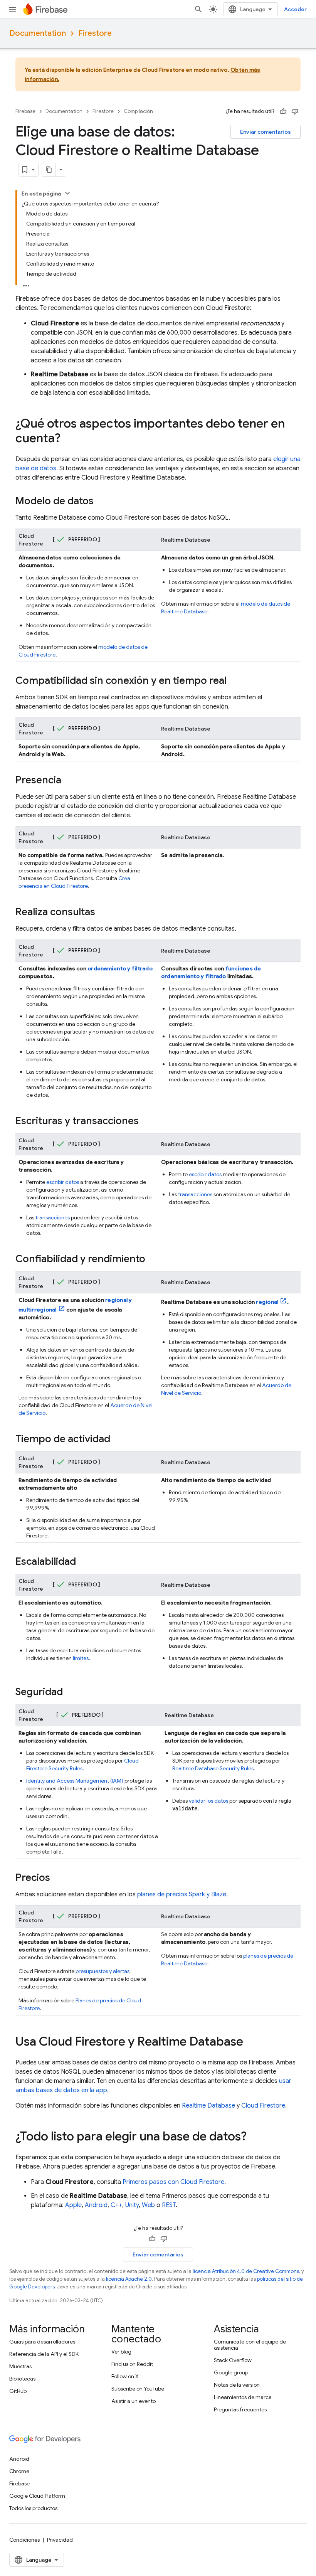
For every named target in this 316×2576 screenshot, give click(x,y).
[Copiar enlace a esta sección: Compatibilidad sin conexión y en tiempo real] (234, 681)
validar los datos (208, 1801)
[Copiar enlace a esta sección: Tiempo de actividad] (118, 1440)
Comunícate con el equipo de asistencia (250, 2345)
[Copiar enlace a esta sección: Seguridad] (71, 1692)
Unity (132, 2205)
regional (267, 1302)
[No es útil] (295, 111)
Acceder (295, 9)
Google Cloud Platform (37, 2496)
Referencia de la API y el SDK (44, 2354)
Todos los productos (33, 2508)
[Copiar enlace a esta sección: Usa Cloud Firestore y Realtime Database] (251, 2042)
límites (81, 1658)
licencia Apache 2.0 (129, 2279)
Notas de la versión (237, 2385)
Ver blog (121, 2352)
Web (148, 2205)
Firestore (95, 33)
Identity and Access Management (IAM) (75, 1781)
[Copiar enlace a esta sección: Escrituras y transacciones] (146, 1121)
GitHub (18, 2391)
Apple (73, 2205)
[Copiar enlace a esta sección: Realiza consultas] (103, 913)
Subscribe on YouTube (138, 2389)
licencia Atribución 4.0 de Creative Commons (246, 2271)
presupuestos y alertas (103, 1971)
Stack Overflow (233, 2360)
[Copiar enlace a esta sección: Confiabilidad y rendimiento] (153, 1259)
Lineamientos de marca (243, 2397)
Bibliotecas (22, 2379)
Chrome (19, 2471)
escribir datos (63, 1182)
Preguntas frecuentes (240, 2409)
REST (169, 2205)
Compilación (138, 111)
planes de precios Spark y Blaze (182, 1894)
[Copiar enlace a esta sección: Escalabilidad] (84, 1562)
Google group (231, 2372)
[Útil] (283, 111)
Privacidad (60, 2540)
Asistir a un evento (134, 2401)
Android (96, 2205)
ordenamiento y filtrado (120, 968)
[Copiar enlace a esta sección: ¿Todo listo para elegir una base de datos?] (254, 2137)
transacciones (53, 1217)
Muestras (20, 2366)
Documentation (38, 33)
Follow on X (125, 2376)
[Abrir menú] (12, 9)
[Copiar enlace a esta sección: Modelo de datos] (101, 502)
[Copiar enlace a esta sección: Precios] (58, 1878)
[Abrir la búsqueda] (198, 9)
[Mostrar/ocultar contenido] (67, 193)
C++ (116, 2205)
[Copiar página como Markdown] (49, 170)
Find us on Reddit (132, 2364)
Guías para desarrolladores (42, 2342)
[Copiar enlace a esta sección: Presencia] (69, 781)
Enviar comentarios (266, 132)
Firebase (25, 111)
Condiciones (24, 2540)
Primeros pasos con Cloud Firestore (173, 2182)
